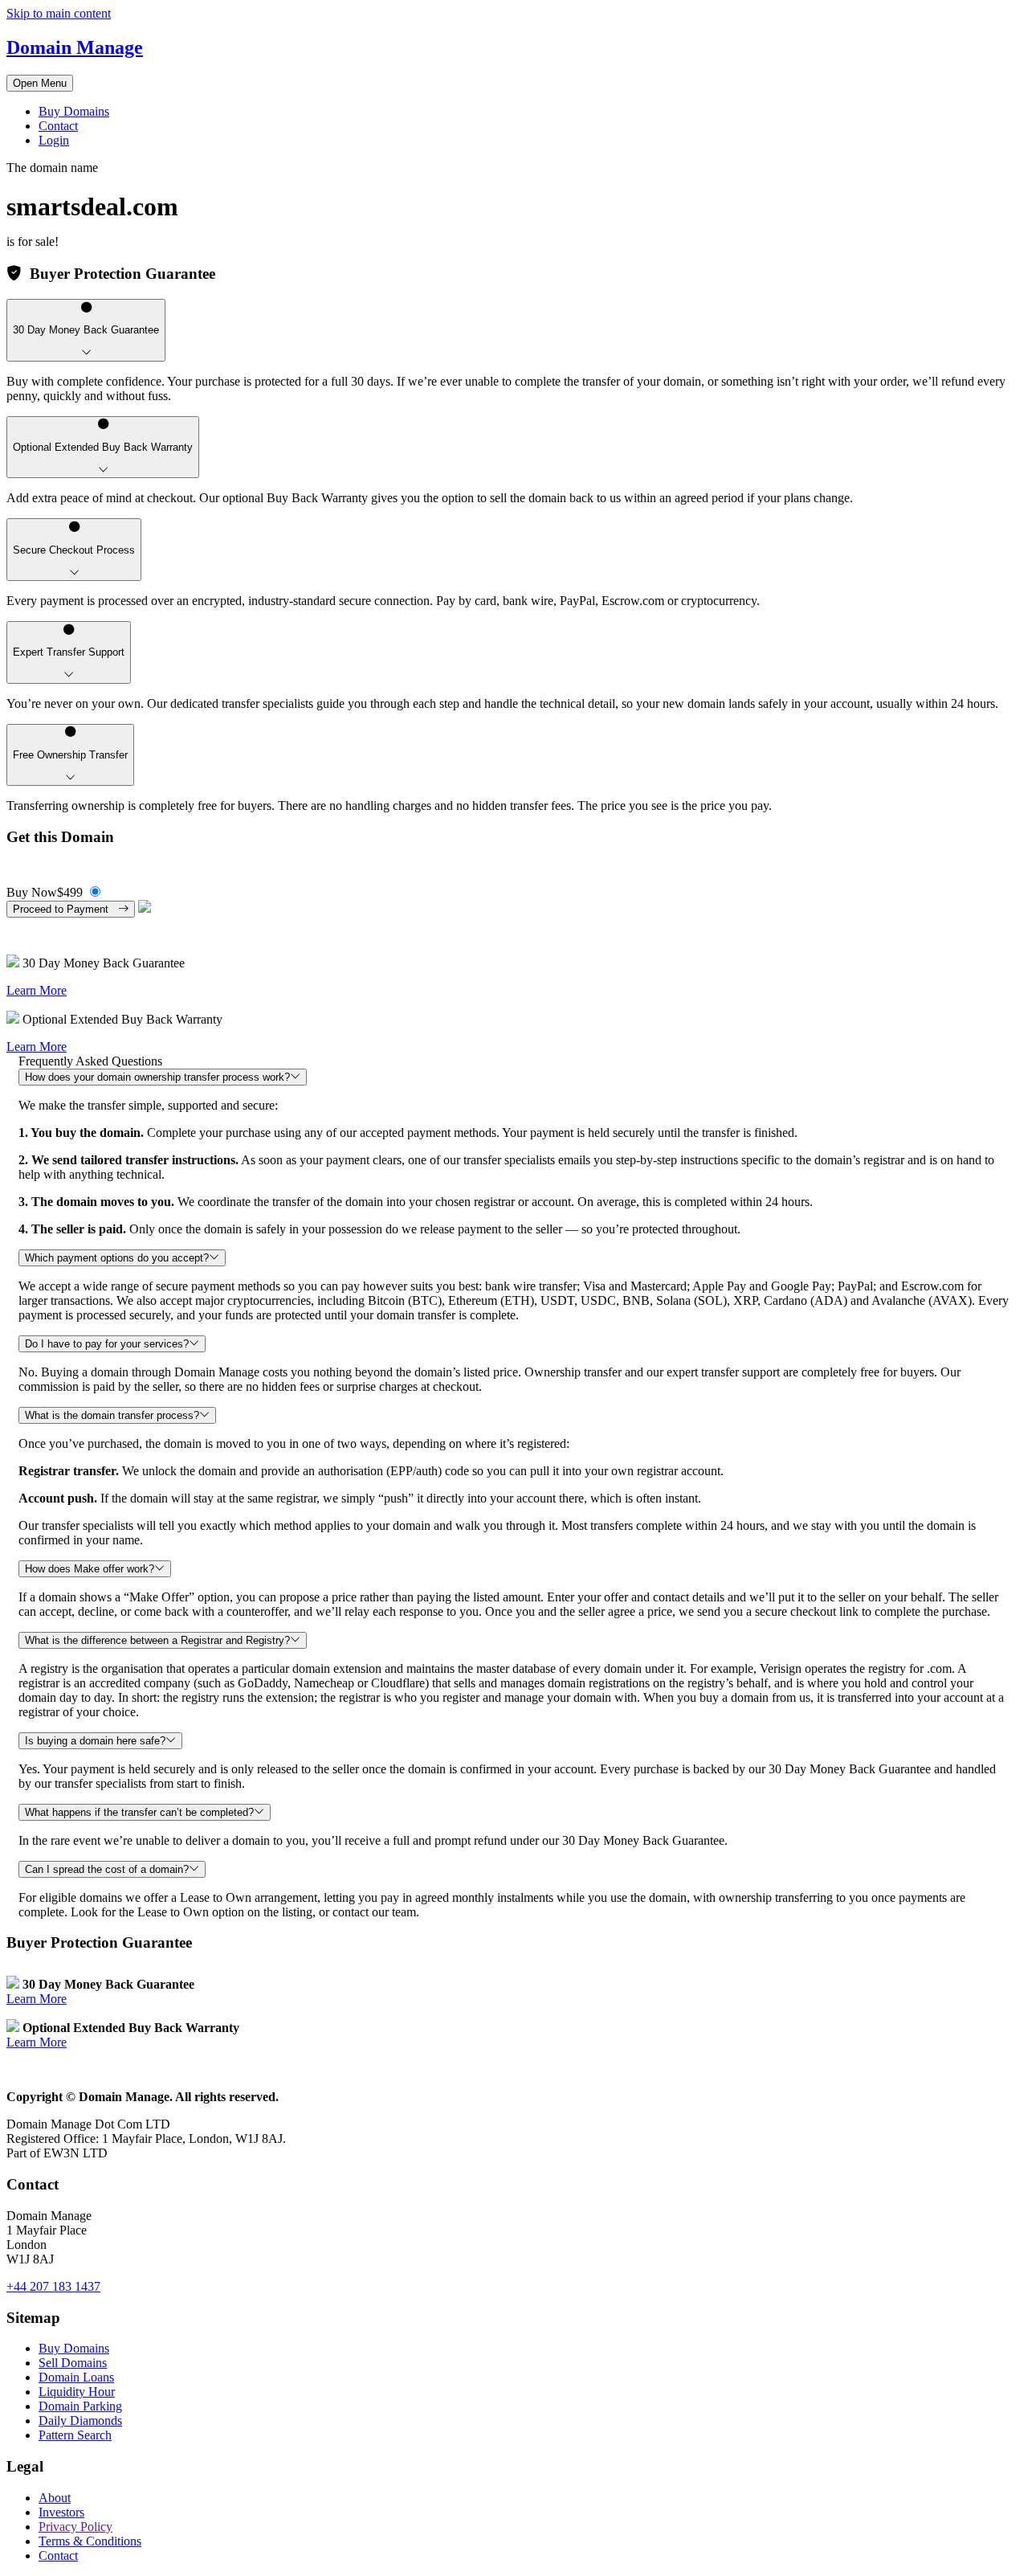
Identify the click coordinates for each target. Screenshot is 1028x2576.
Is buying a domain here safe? (95, 1741)
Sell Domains (73, 2363)
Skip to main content (59, 13)
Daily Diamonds (80, 2421)
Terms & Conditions (90, 2541)
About (55, 2498)
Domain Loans (76, 2377)
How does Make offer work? (90, 1569)
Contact (58, 126)
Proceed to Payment (65, 909)
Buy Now (45, 892)
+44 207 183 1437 (53, 2286)
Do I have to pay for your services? (107, 1344)
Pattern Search (75, 2435)
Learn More (37, 990)
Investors (61, 2512)
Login (54, 140)
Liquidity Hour (77, 2392)
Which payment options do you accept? (117, 1258)
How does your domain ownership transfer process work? (157, 1077)
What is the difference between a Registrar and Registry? (157, 1640)
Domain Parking (80, 2406)
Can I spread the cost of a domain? (107, 1869)
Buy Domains (74, 111)
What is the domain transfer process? (112, 1415)
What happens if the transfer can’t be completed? (139, 1812)
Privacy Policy (75, 2527)
